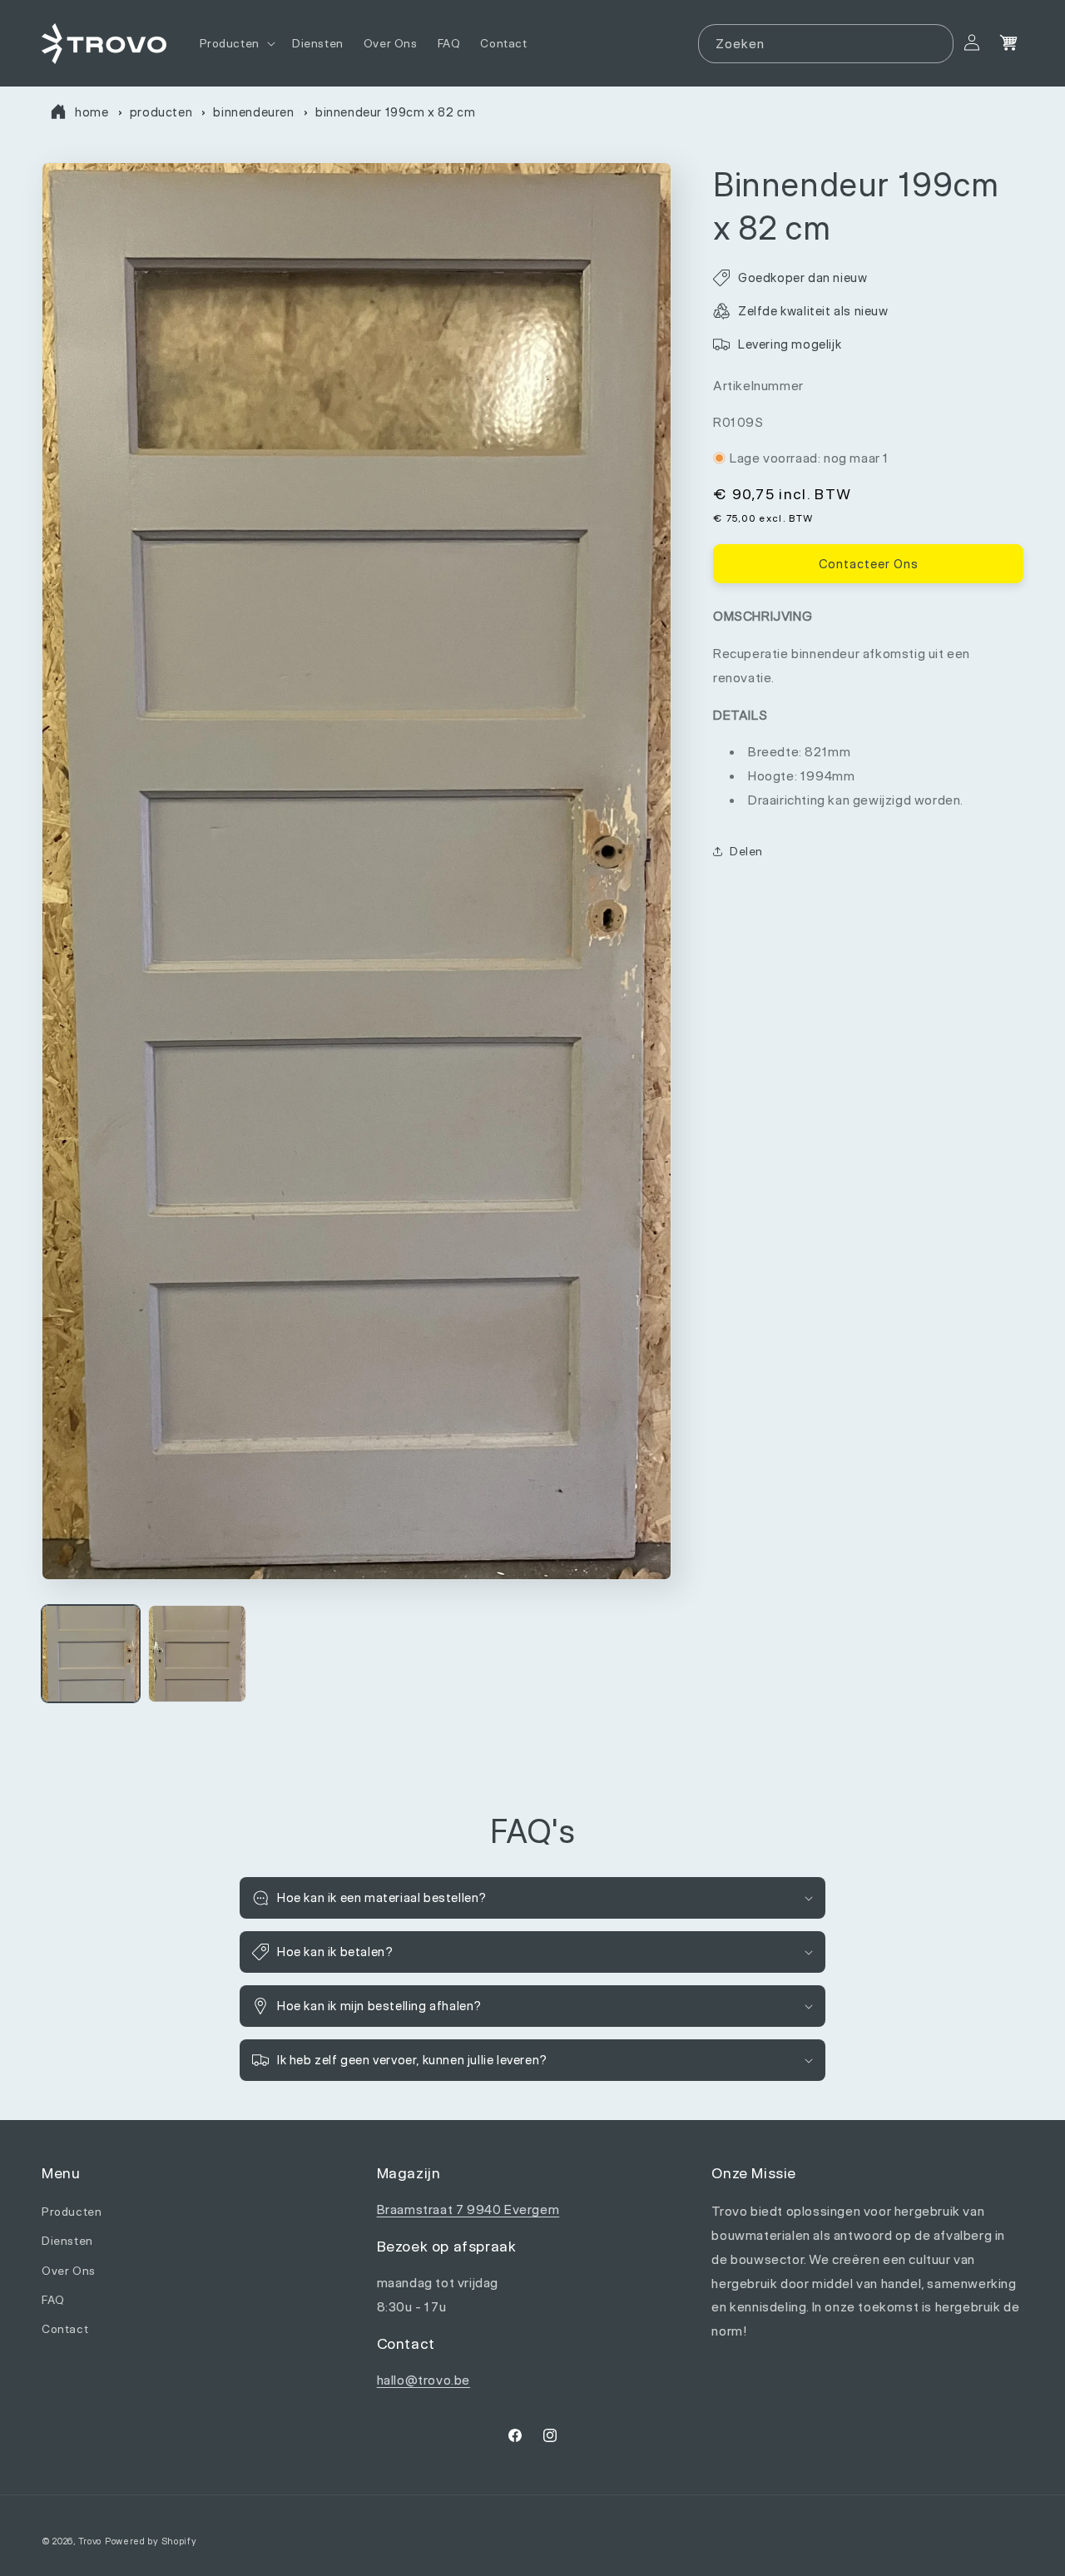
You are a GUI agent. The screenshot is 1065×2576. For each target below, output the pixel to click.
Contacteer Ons (869, 564)
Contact (65, 2328)
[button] (236, 43)
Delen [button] (746, 851)
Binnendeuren (253, 112)
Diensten (67, 2241)
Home (92, 112)
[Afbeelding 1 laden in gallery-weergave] (91, 1654)
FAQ (53, 2299)
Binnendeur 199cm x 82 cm (395, 112)
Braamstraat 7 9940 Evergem (468, 2210)
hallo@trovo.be (424, 2380)
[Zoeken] (934, 43)
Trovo (90, 2541)
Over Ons (69, 2270)
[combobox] (826, 44)
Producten (161, 112)
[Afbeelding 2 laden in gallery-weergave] (197, 1654)
